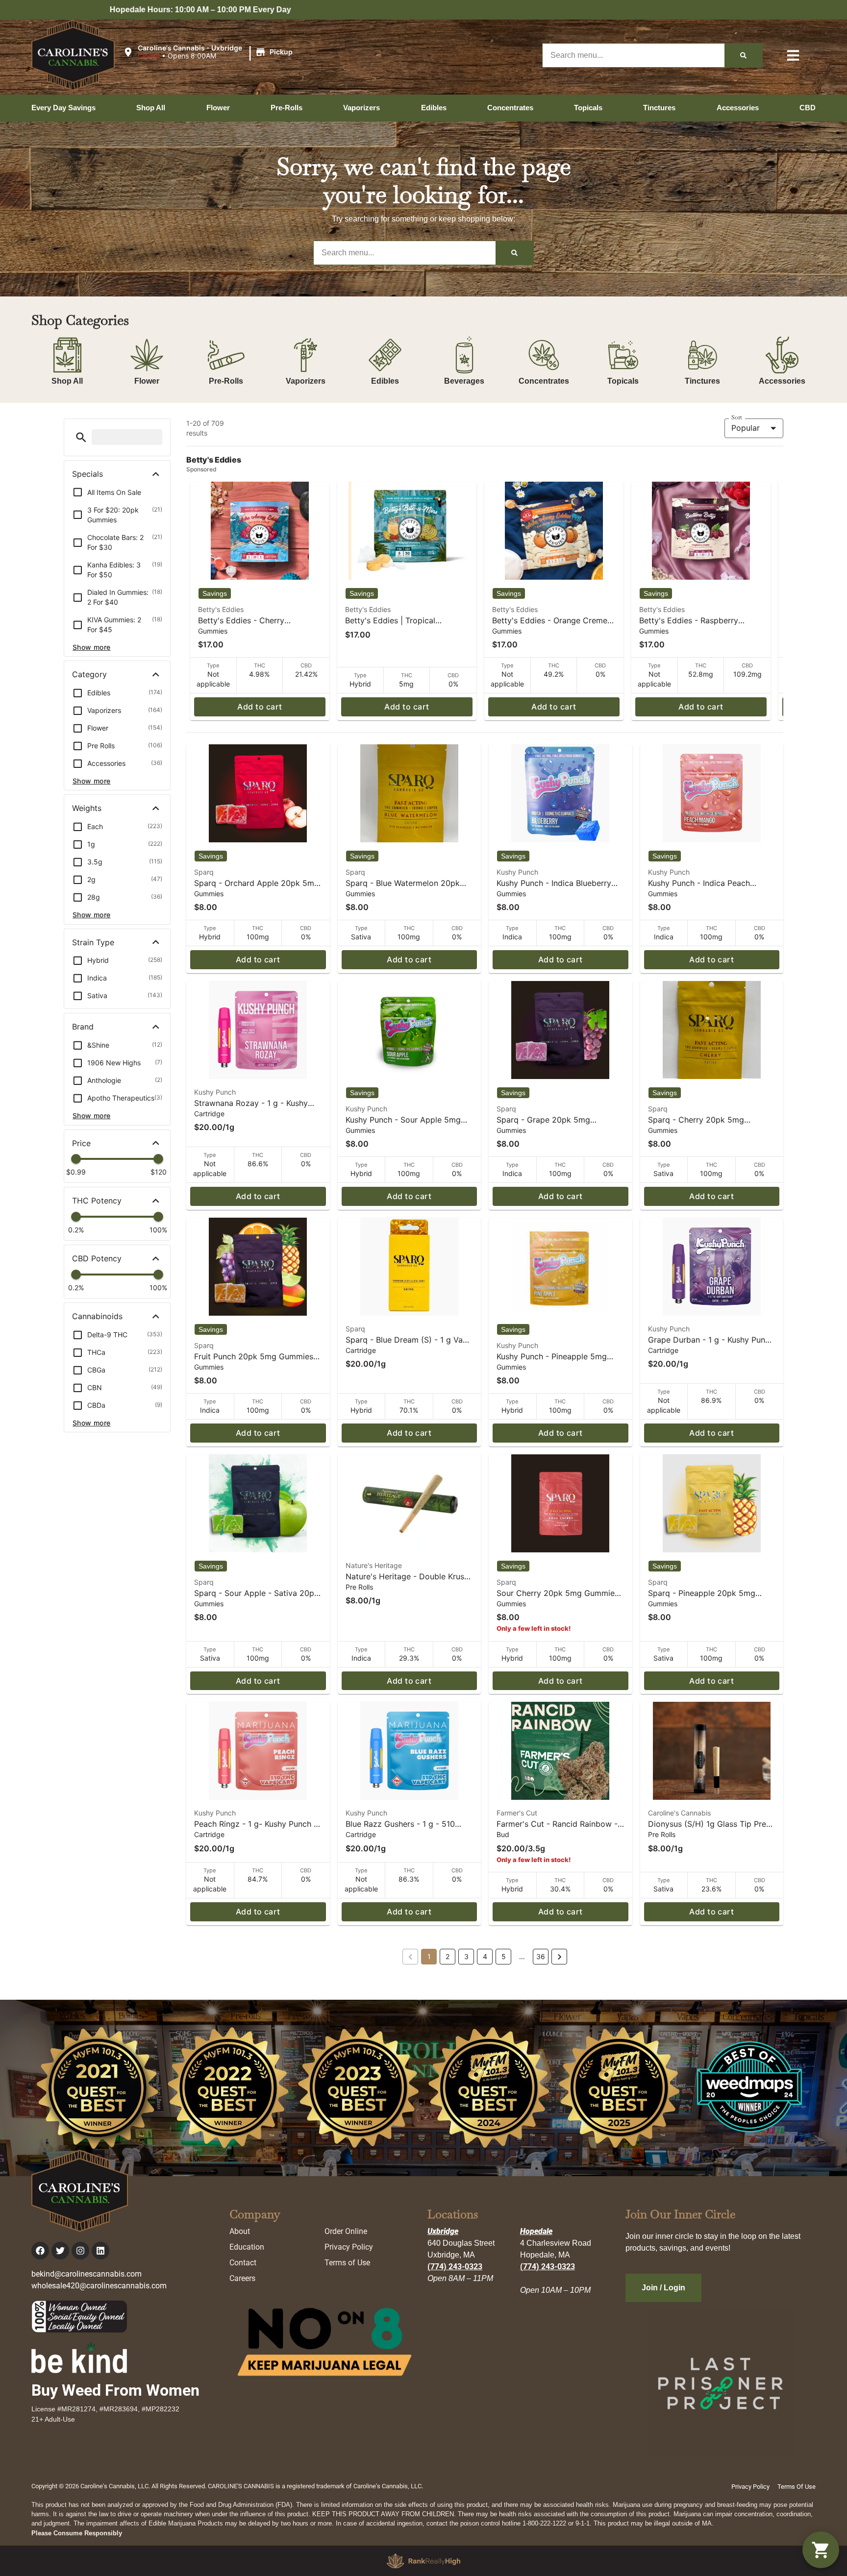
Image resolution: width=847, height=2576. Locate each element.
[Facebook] (40, 2251)
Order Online (346, 2231)
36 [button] (541, 1956)
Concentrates (544, 381)
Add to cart (260, 707)
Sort (737, 417)
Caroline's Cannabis (679, 1813)
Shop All (67, 381)
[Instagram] (80, 2251)
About (240, 2231)
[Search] (743, 55)
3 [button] (466, 1956)
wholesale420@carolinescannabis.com (99, 2286)
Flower (147, 381)
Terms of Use (347, 2263)
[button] (209, 52)
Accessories (782, 381)
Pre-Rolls (226, 381)
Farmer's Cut (517, 1813)
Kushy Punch (517, 872)
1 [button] (429, 1956)
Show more (92, 647)
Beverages (464, 381)
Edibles (385, 381)
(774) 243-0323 (455, 2267)
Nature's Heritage (374, 1565)
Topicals (623, 381)
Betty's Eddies (221, 609)
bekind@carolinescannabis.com (87, 2274)
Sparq (204, 872)
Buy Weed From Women (115, 2390)
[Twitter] (60, 2251)
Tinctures (702, 381)
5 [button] (504, 1956)
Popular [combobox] (746, 428)
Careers (242, 2278)
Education (247, 2247)
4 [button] (485, 1956)
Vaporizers (306, 381)
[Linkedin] (100, 2251)
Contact (243, 2263)
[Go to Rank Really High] (423, 2561)
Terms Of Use (797, 2487)
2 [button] (448, 1956)
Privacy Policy (349, 2247)
